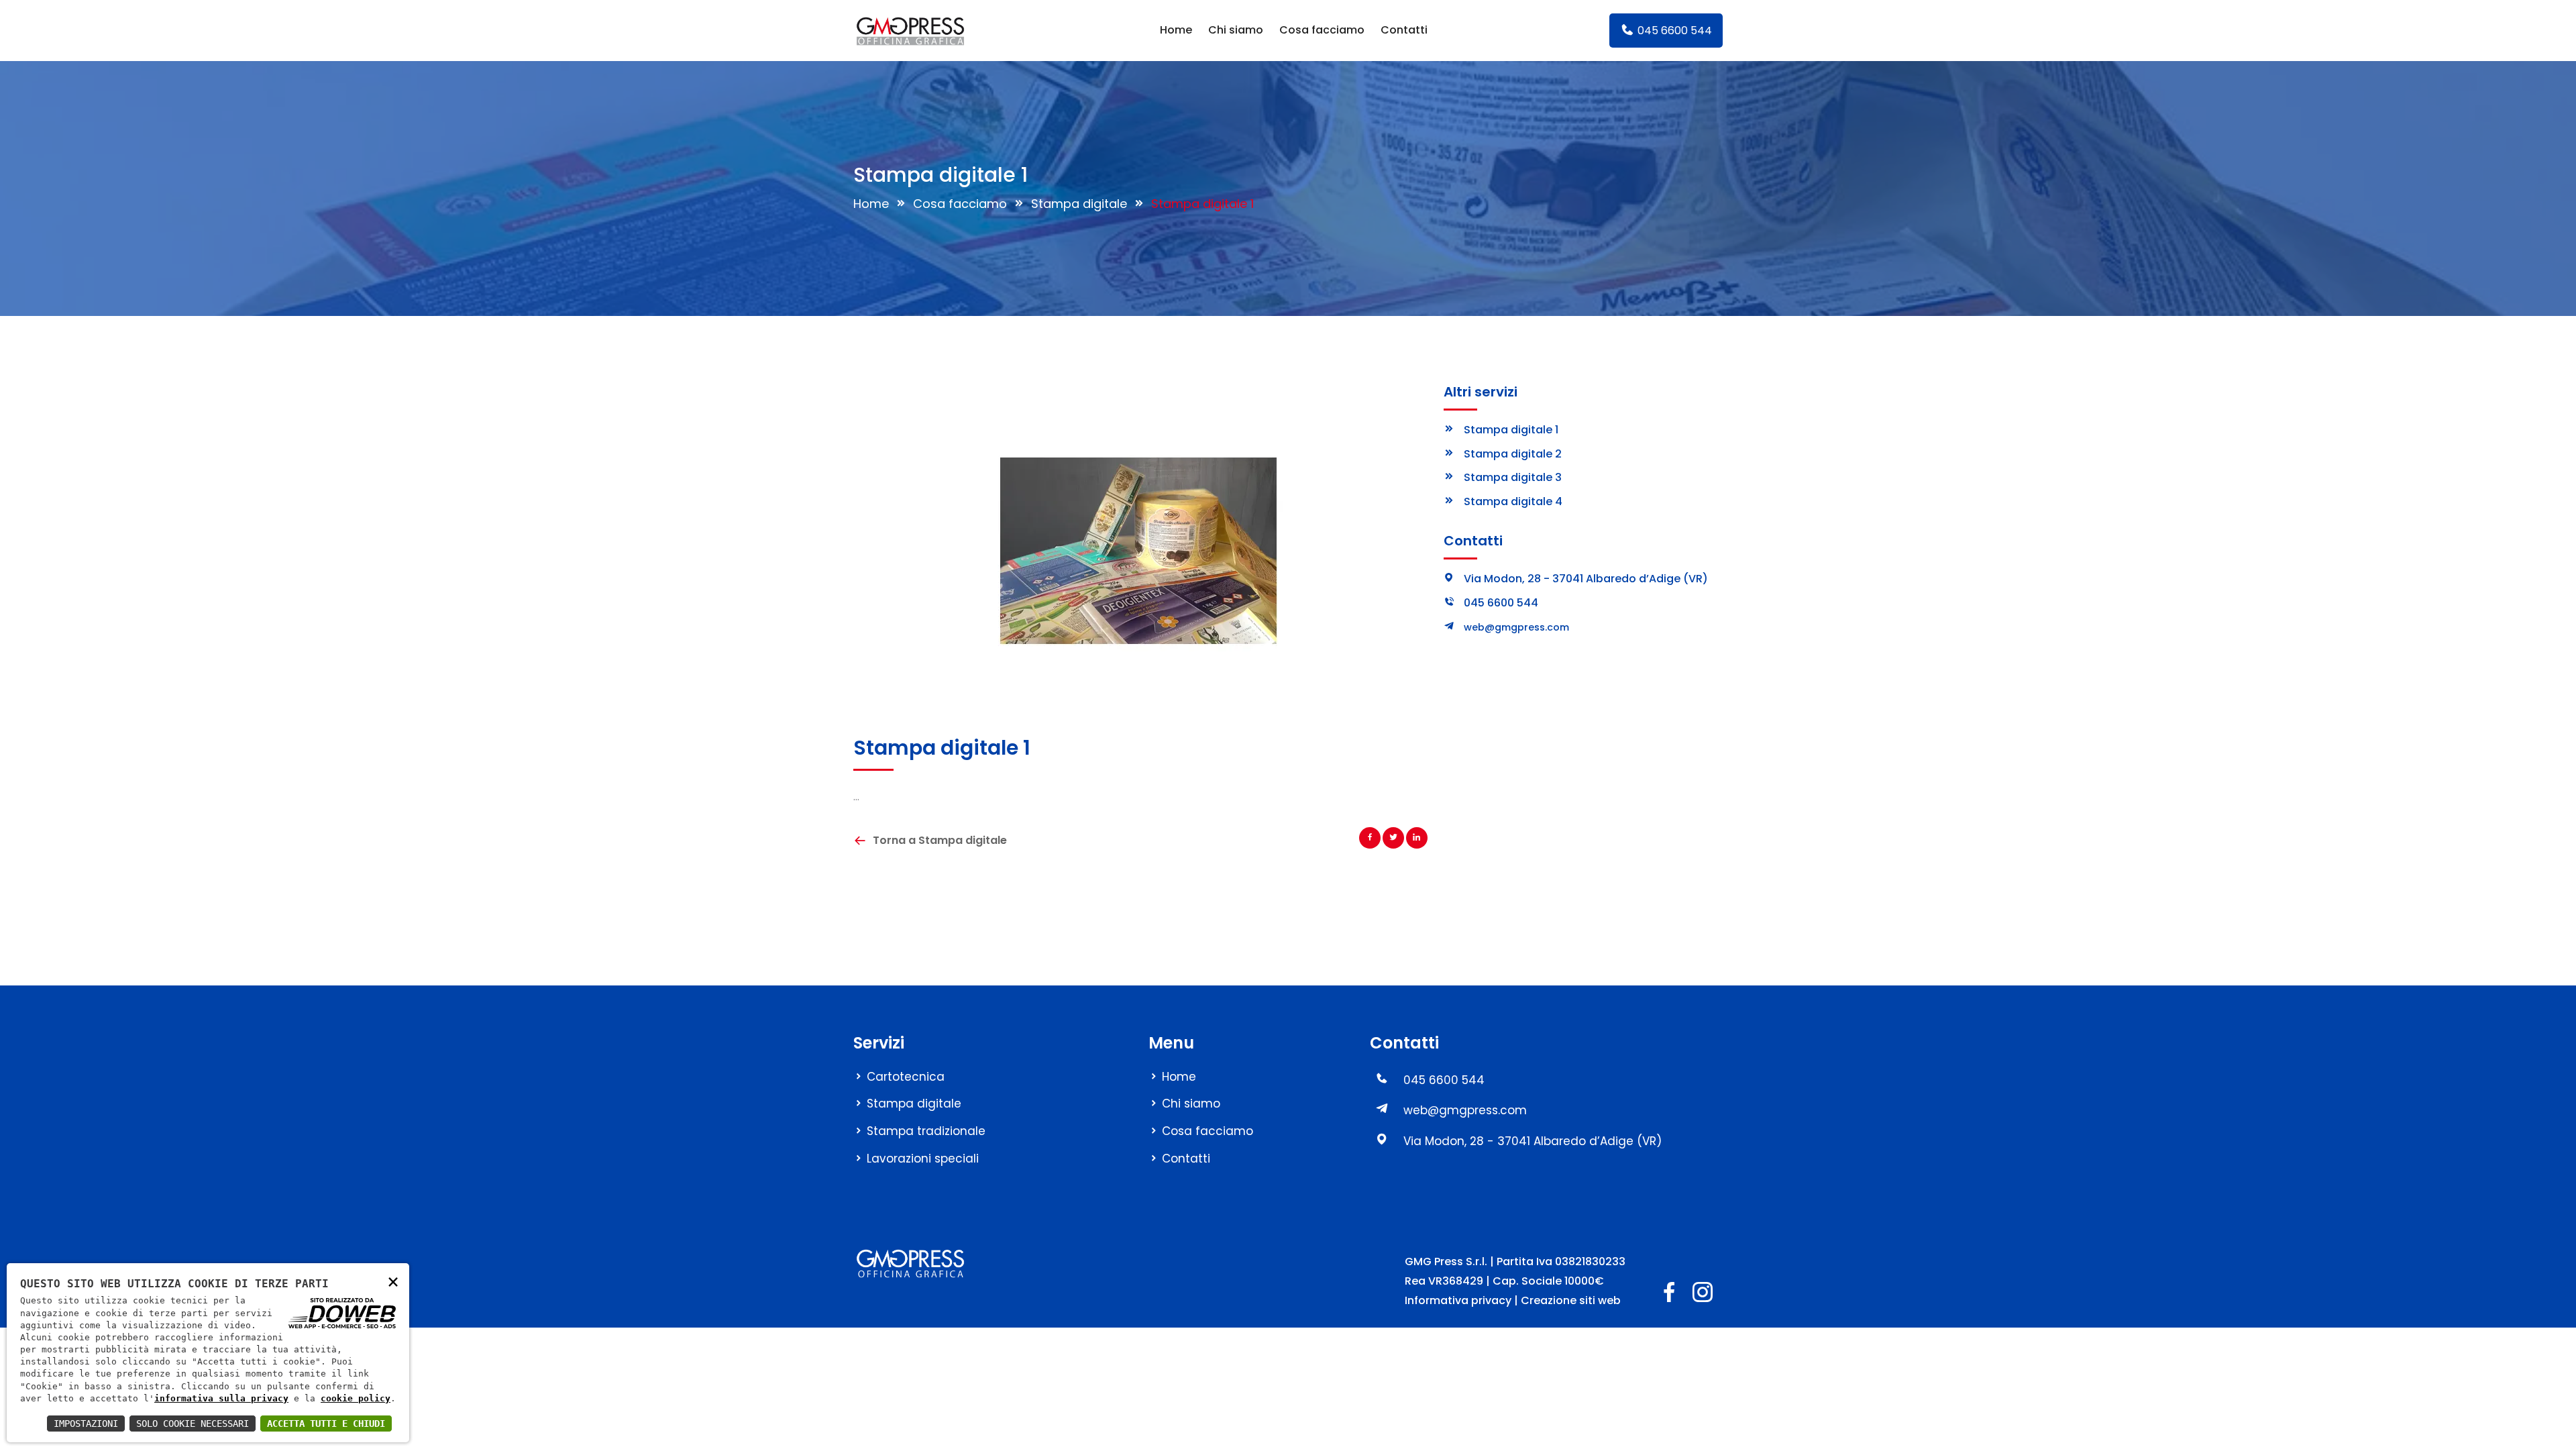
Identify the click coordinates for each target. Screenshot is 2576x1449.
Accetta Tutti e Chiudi (326, 1424)
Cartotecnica (906, 1077)
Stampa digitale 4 (1513, 501)
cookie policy (356, 1398)
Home (1176, 30)
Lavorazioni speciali (923, 1159)
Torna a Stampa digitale (940, 840)
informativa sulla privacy (221, 1398)
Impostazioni (86, 1424)
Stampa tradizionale (926, 1131)
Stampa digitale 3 (1513, 477)
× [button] (393, 1281)
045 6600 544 (1673, 31)
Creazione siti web (1571, 1300)
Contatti (1404, 30)
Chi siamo (1236, 30)
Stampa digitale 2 (1513, 454)
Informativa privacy (1458, 1300)
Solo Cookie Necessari (193, 1424)
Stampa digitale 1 (1511, 430)
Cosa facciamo (1322, 30)
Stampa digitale (1079, 204)
